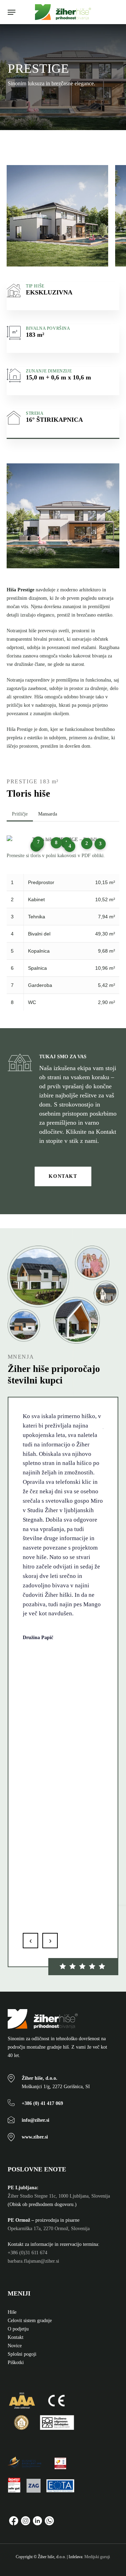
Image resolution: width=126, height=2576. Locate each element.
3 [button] (100, 844)
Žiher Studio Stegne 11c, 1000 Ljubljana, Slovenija (59, 2196)
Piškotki (16, 2362)
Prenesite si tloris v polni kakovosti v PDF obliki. (56, 856)
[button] (12, 12)
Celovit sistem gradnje (30, 2321)
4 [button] (70, 846)
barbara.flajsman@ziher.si (33, 2261)
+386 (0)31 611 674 (27, 2253)
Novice (15, 2346)
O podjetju (18, 2329)
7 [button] (38, 842)
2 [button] (87, 843)
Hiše (12, 2312)
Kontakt (16, 2337)
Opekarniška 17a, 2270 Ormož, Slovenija (49, 2229)
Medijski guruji (97, 2557)
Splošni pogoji (22, 2354)
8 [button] (56, 843)
